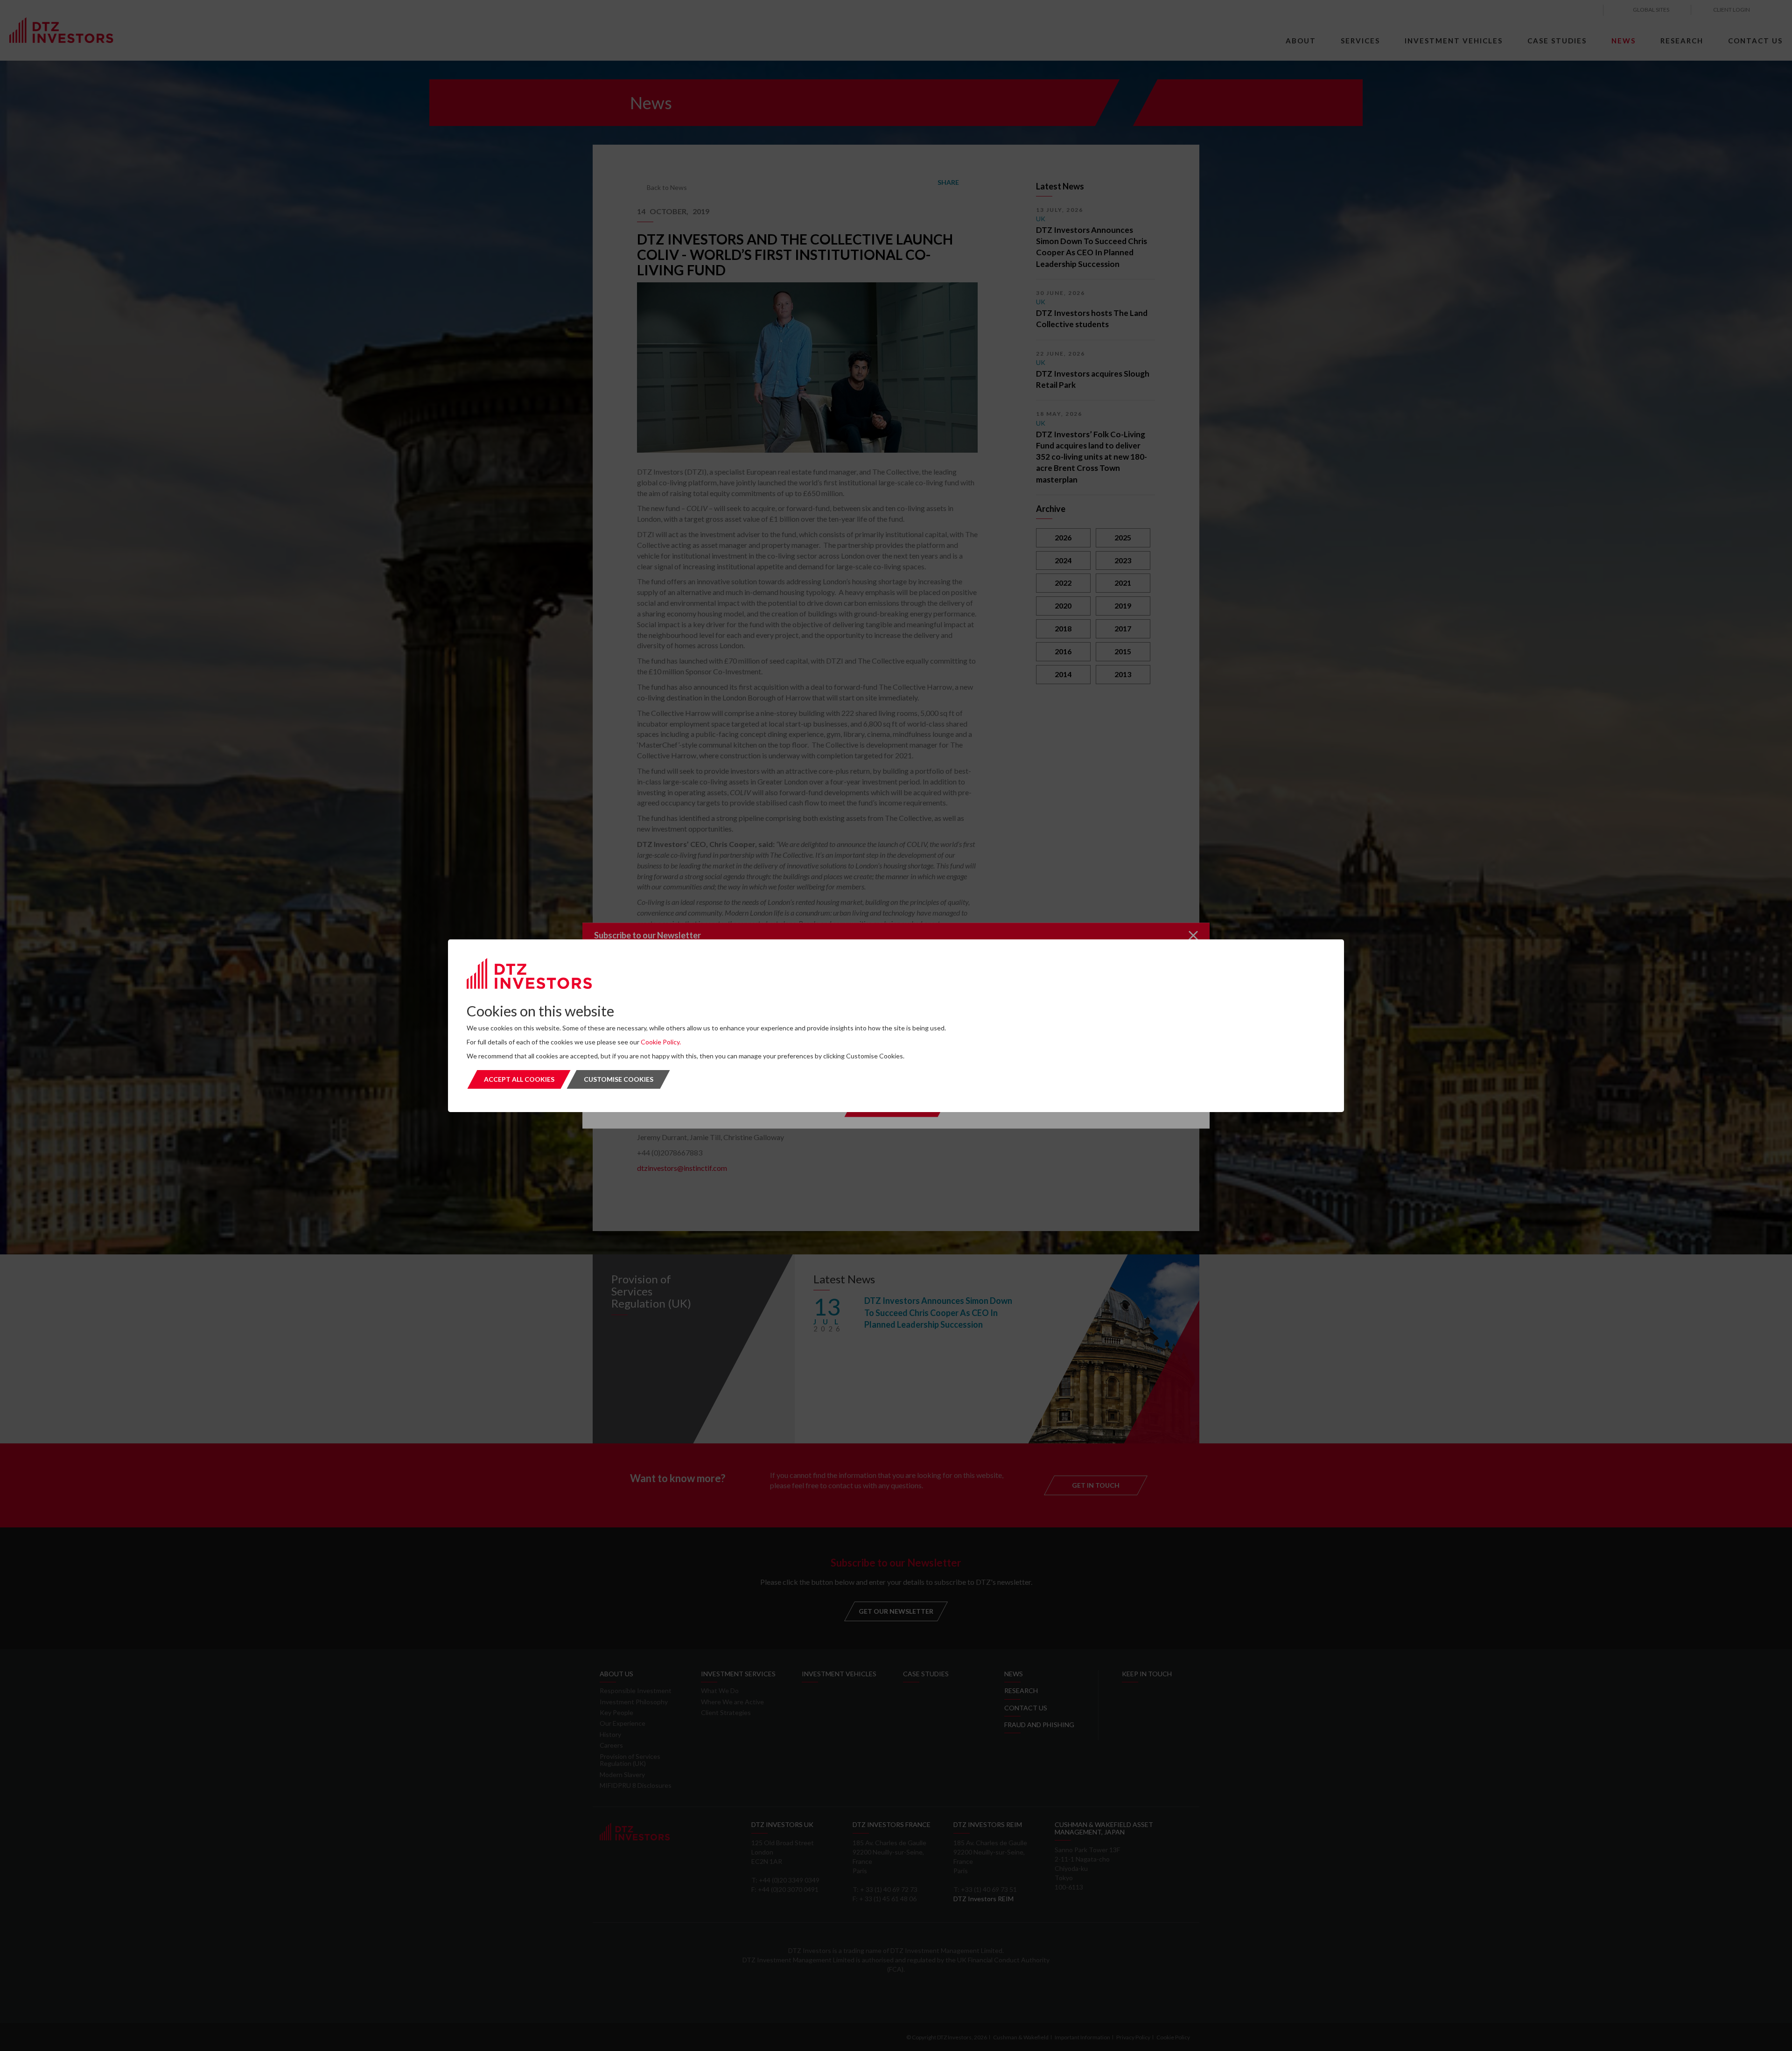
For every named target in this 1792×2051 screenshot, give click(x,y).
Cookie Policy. (661, 1042)
